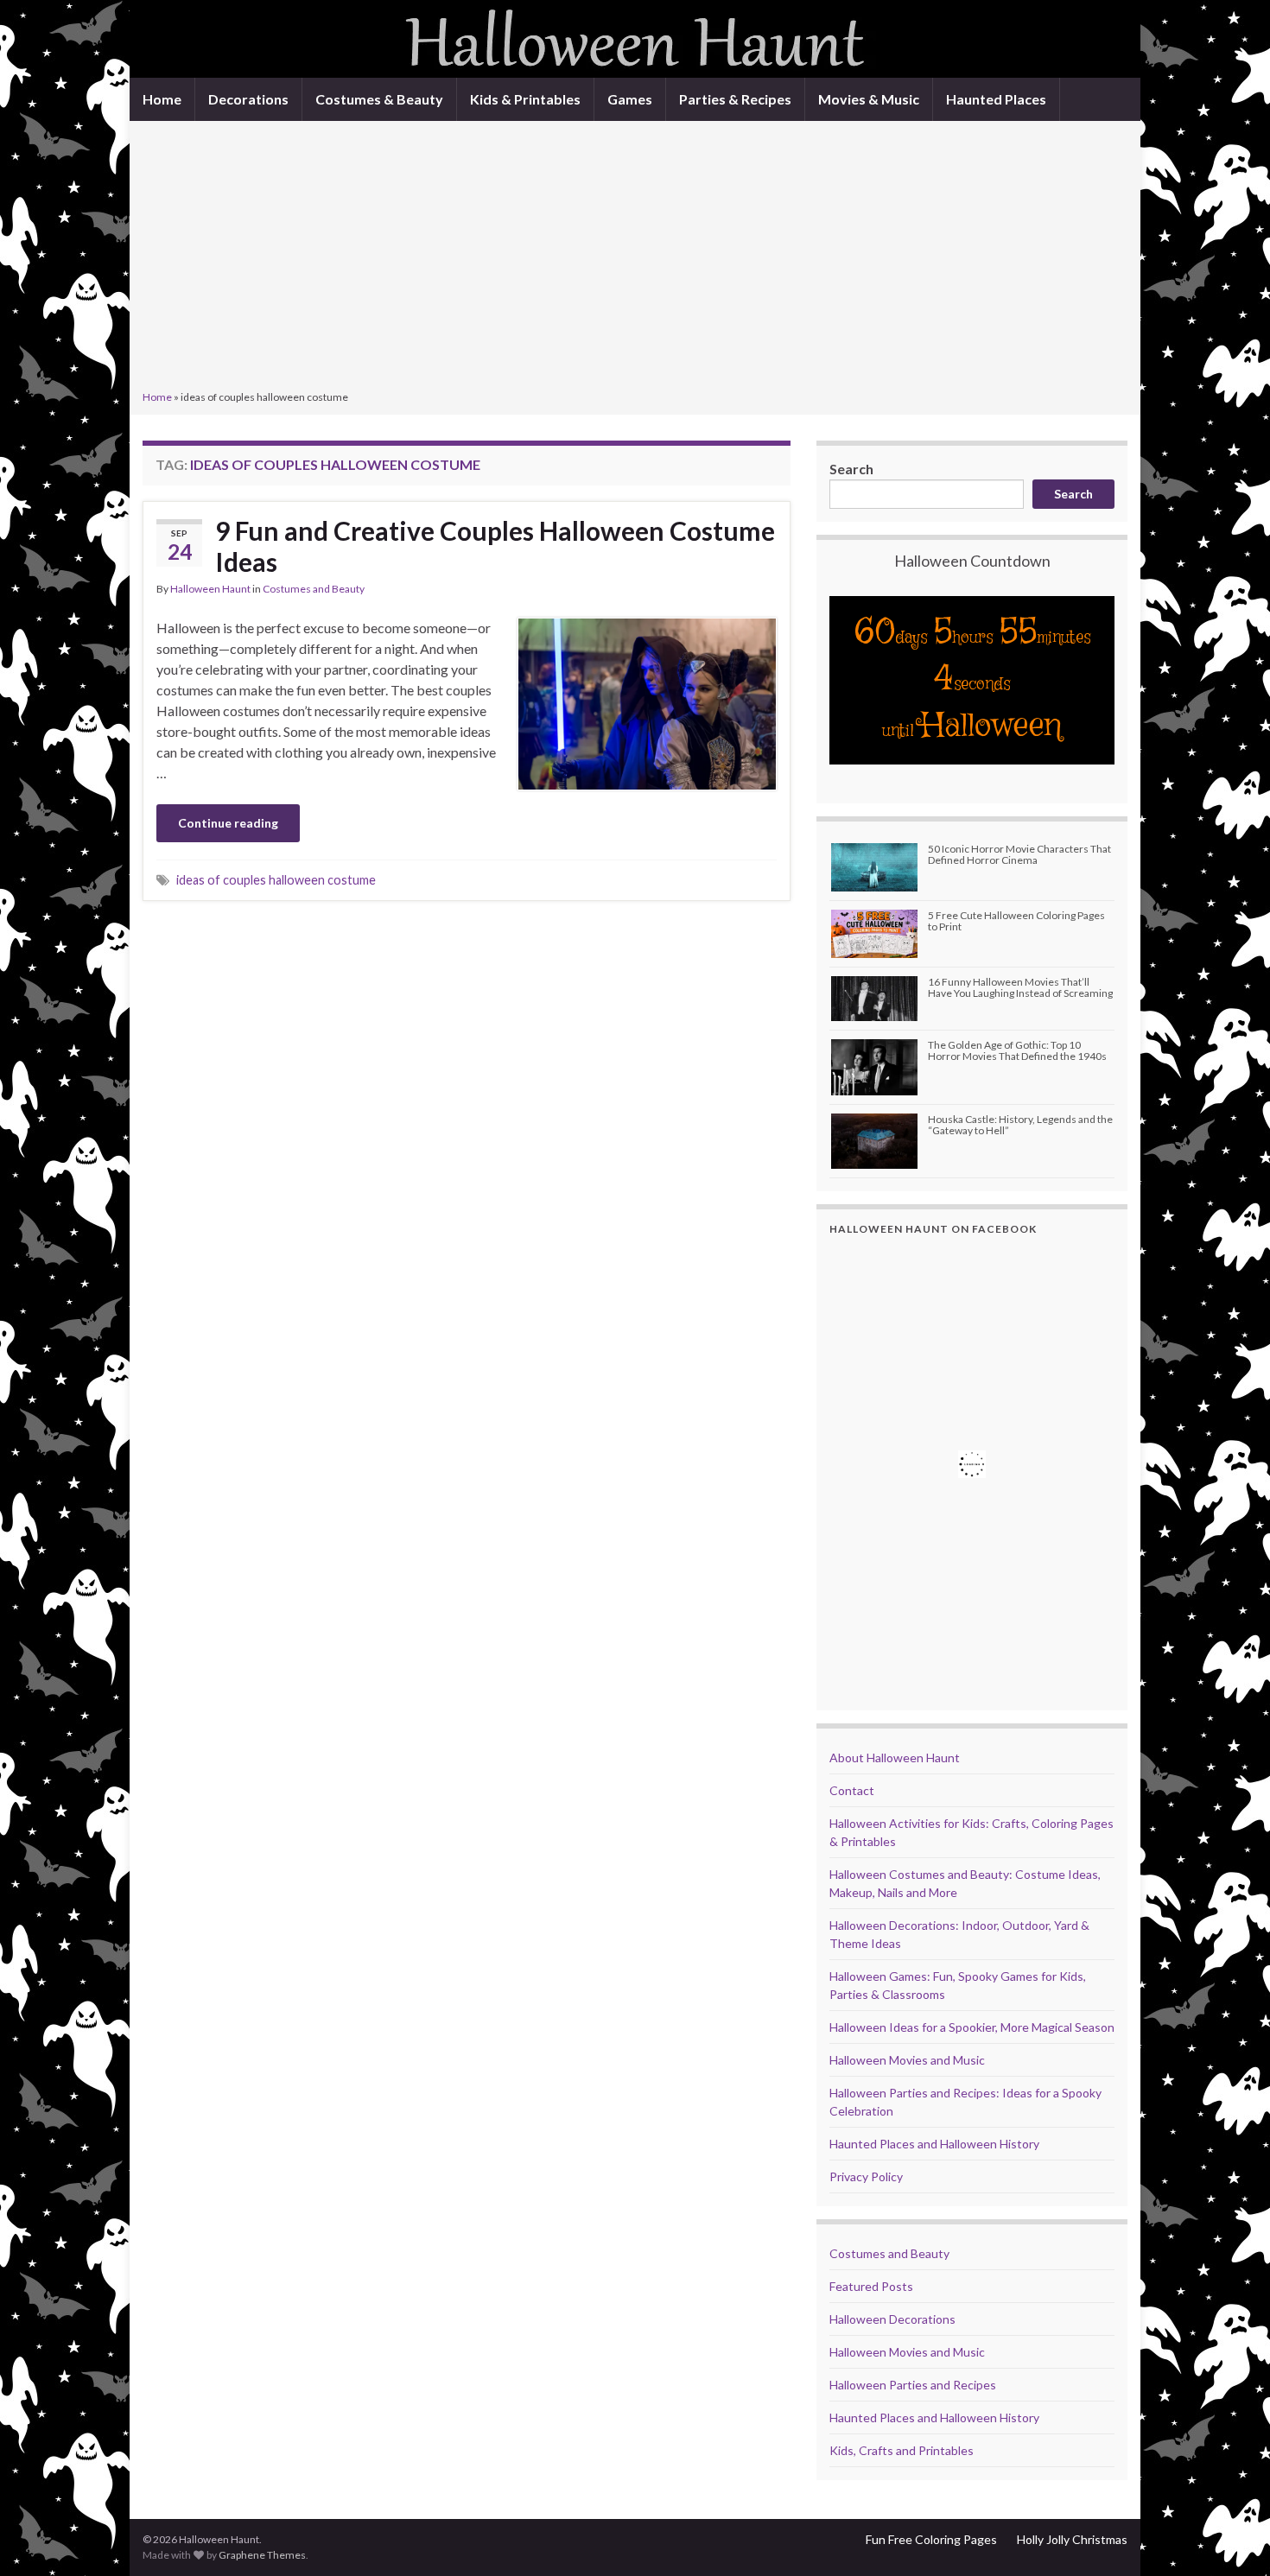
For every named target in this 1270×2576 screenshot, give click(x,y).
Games (630, 99)
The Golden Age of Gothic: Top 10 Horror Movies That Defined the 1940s (1017, 1050)
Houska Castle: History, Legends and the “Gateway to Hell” (1020, 1125)
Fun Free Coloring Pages (931, 2539)
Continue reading (228, 823)
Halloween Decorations (892, 2319)
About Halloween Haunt (895, 1758)
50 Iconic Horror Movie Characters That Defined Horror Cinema (1019, 854)
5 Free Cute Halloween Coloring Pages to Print (1016, 921)
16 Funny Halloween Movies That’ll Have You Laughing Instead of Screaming (1020, 987)
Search (851, 469)
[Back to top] (1231, 2537)
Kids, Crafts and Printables (902, 2450)
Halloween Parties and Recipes (913, 2385)
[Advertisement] (635, 257)
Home (162, 99)
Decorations (248, 99)
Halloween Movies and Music (907, 2060)
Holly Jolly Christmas (1072, 2539)
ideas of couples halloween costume (276, 880)
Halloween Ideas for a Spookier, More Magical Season (972, 2027)
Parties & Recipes (735, 99)
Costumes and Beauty (314, 589)
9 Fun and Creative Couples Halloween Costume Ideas (495, 546)
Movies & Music (869, 99)
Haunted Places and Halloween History (934, 2144)
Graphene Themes (262, 2555)
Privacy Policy (866, 2176)
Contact (852, 1790)
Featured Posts (871, 2286)
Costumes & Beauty (379, 99)
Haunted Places (996, 99)
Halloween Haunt (210, 589)
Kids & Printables (525, 99)
